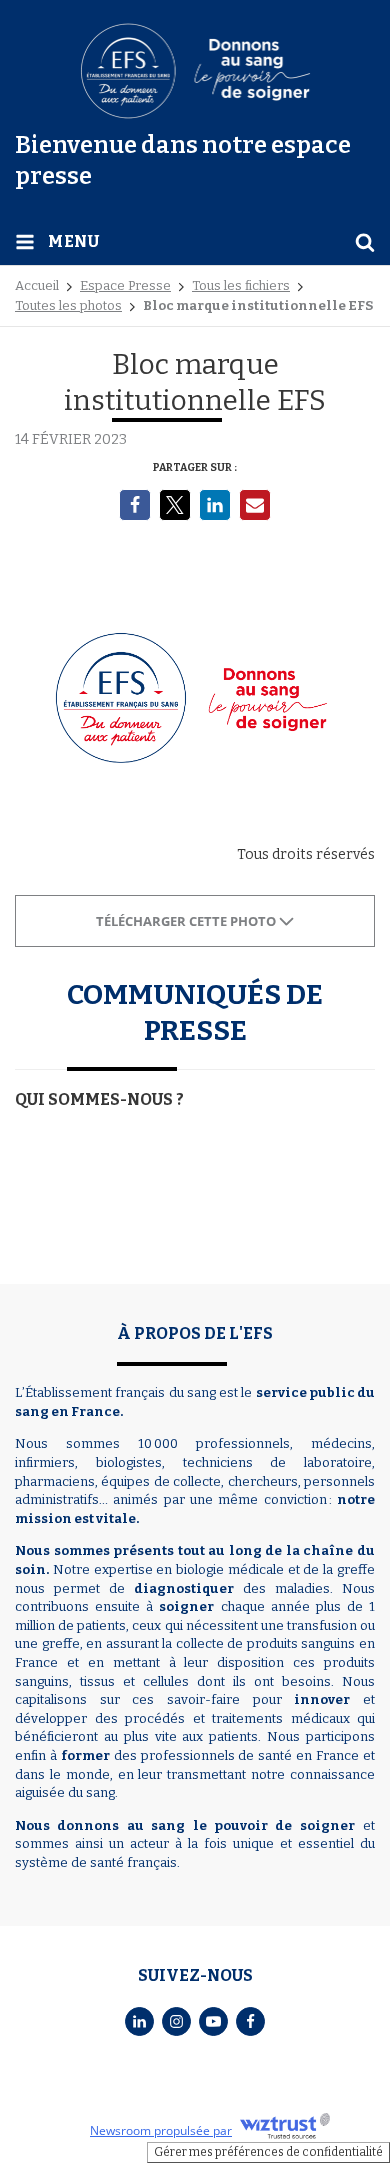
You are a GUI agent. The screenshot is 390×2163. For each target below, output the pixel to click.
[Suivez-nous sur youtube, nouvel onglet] (213, 2021)
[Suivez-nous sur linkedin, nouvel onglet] (139, 2021)
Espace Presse (125, 285)
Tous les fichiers (241, 285)
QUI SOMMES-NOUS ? (99, 1099)
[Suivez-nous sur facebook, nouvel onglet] (250, 2021)
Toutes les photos (68, 305)
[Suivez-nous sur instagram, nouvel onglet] (176, 2021)
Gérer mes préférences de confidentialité (268, 2152)
